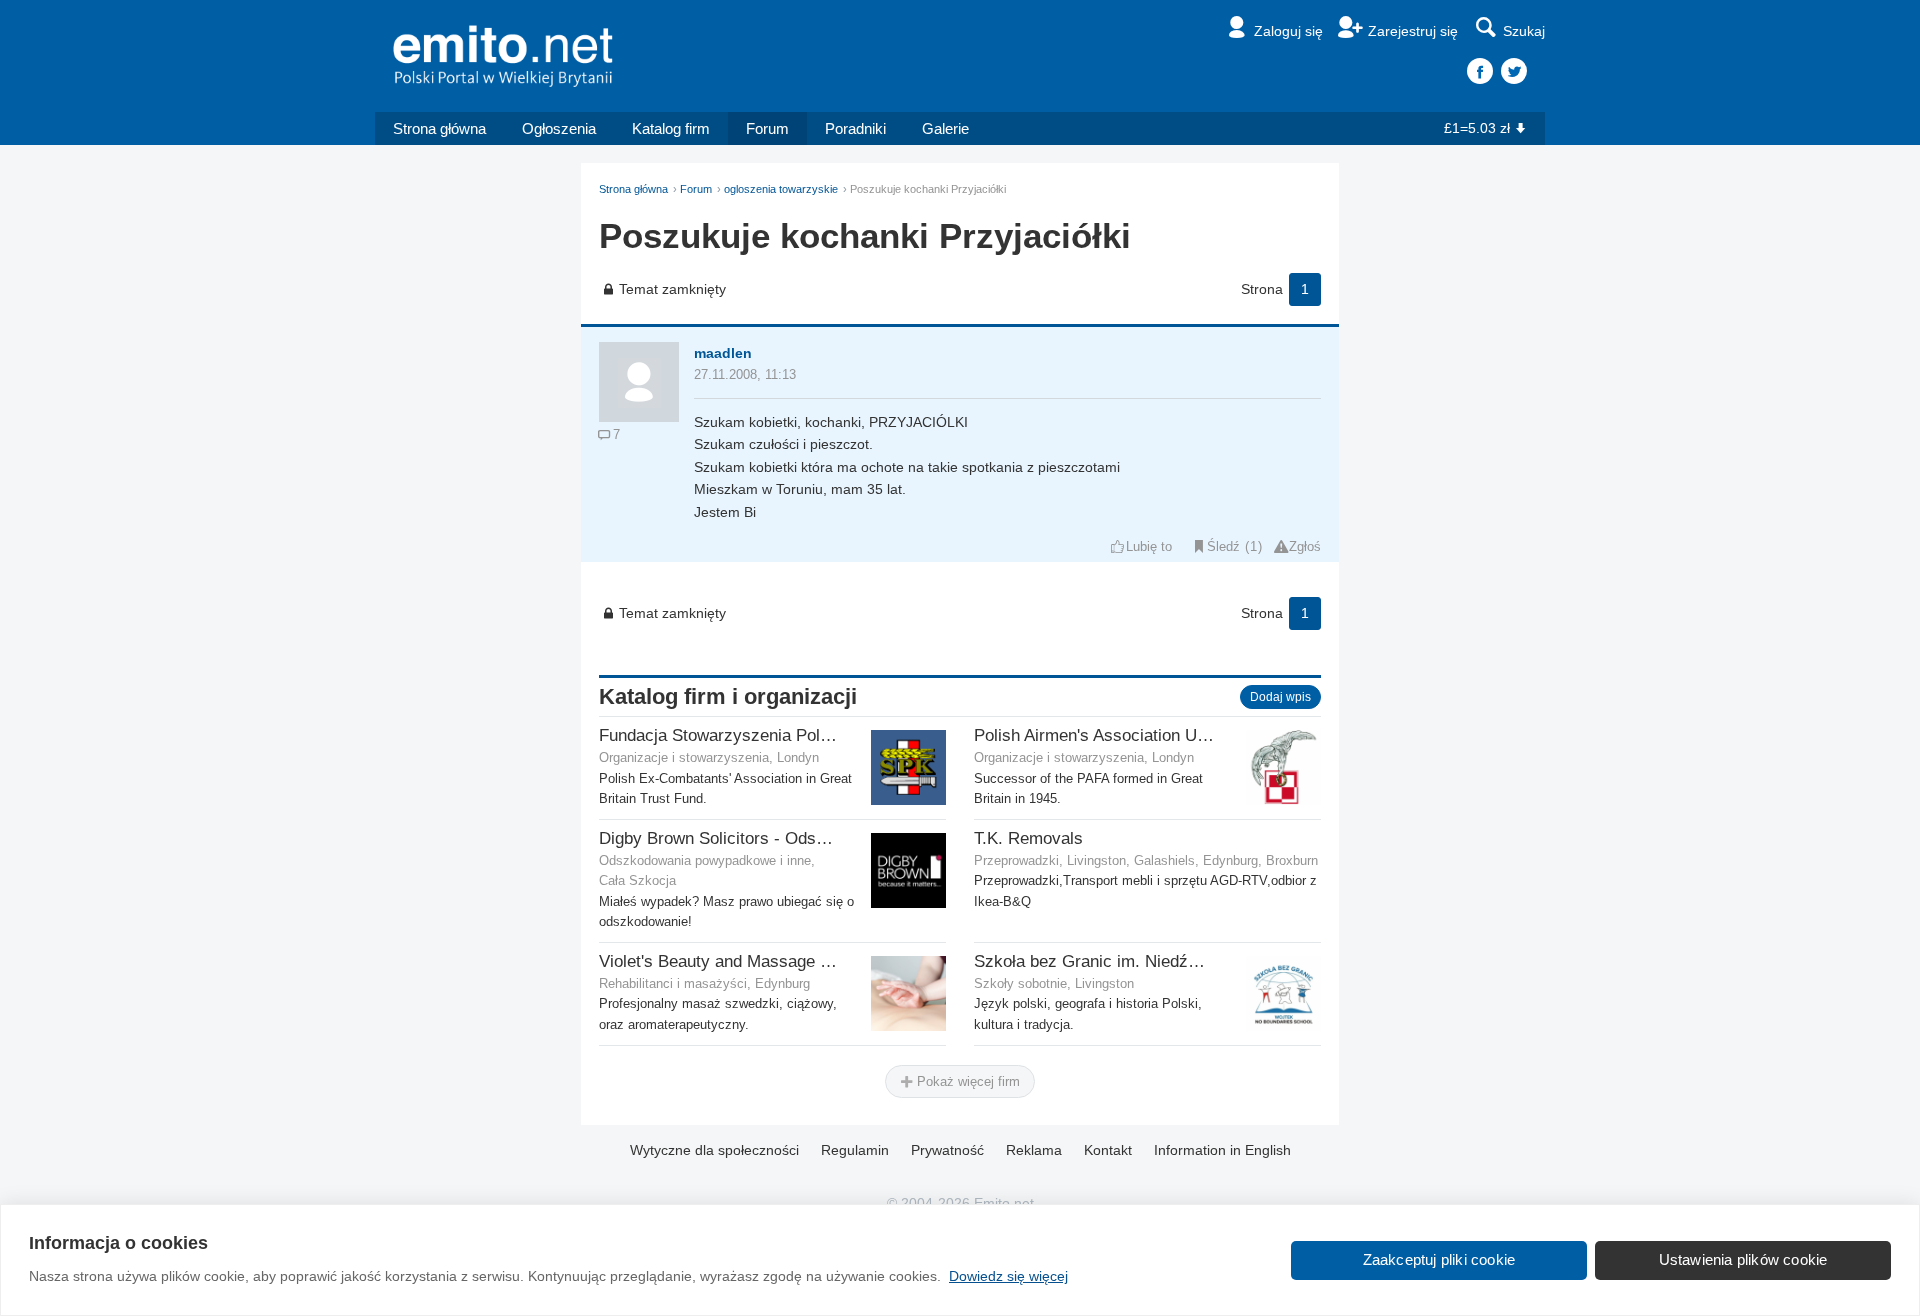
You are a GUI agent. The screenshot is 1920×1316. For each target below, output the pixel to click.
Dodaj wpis (1280, 697)
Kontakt (1108, 1150)
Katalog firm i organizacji (728, 696)
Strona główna (439, 128)
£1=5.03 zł (1477, 128)
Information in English (1222, 1150)
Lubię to (1149, 547)
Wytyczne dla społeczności (714, 1150)
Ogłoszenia (559, 128)
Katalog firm (671, 128)
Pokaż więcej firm (966, 1081)
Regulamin (855, 1150)
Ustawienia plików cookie (1743, 1259)
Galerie (945, 128)
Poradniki (855, 128)
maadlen (723, 353)
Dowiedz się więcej (1008, 1276)
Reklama (1034, 1150)
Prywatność (947, 1150)
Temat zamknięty (672, 289)
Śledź (1223, 547)
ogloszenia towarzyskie (781, 189)
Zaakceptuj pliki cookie (1439, 1259)
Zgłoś (1305, 547)
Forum (767, 128)
